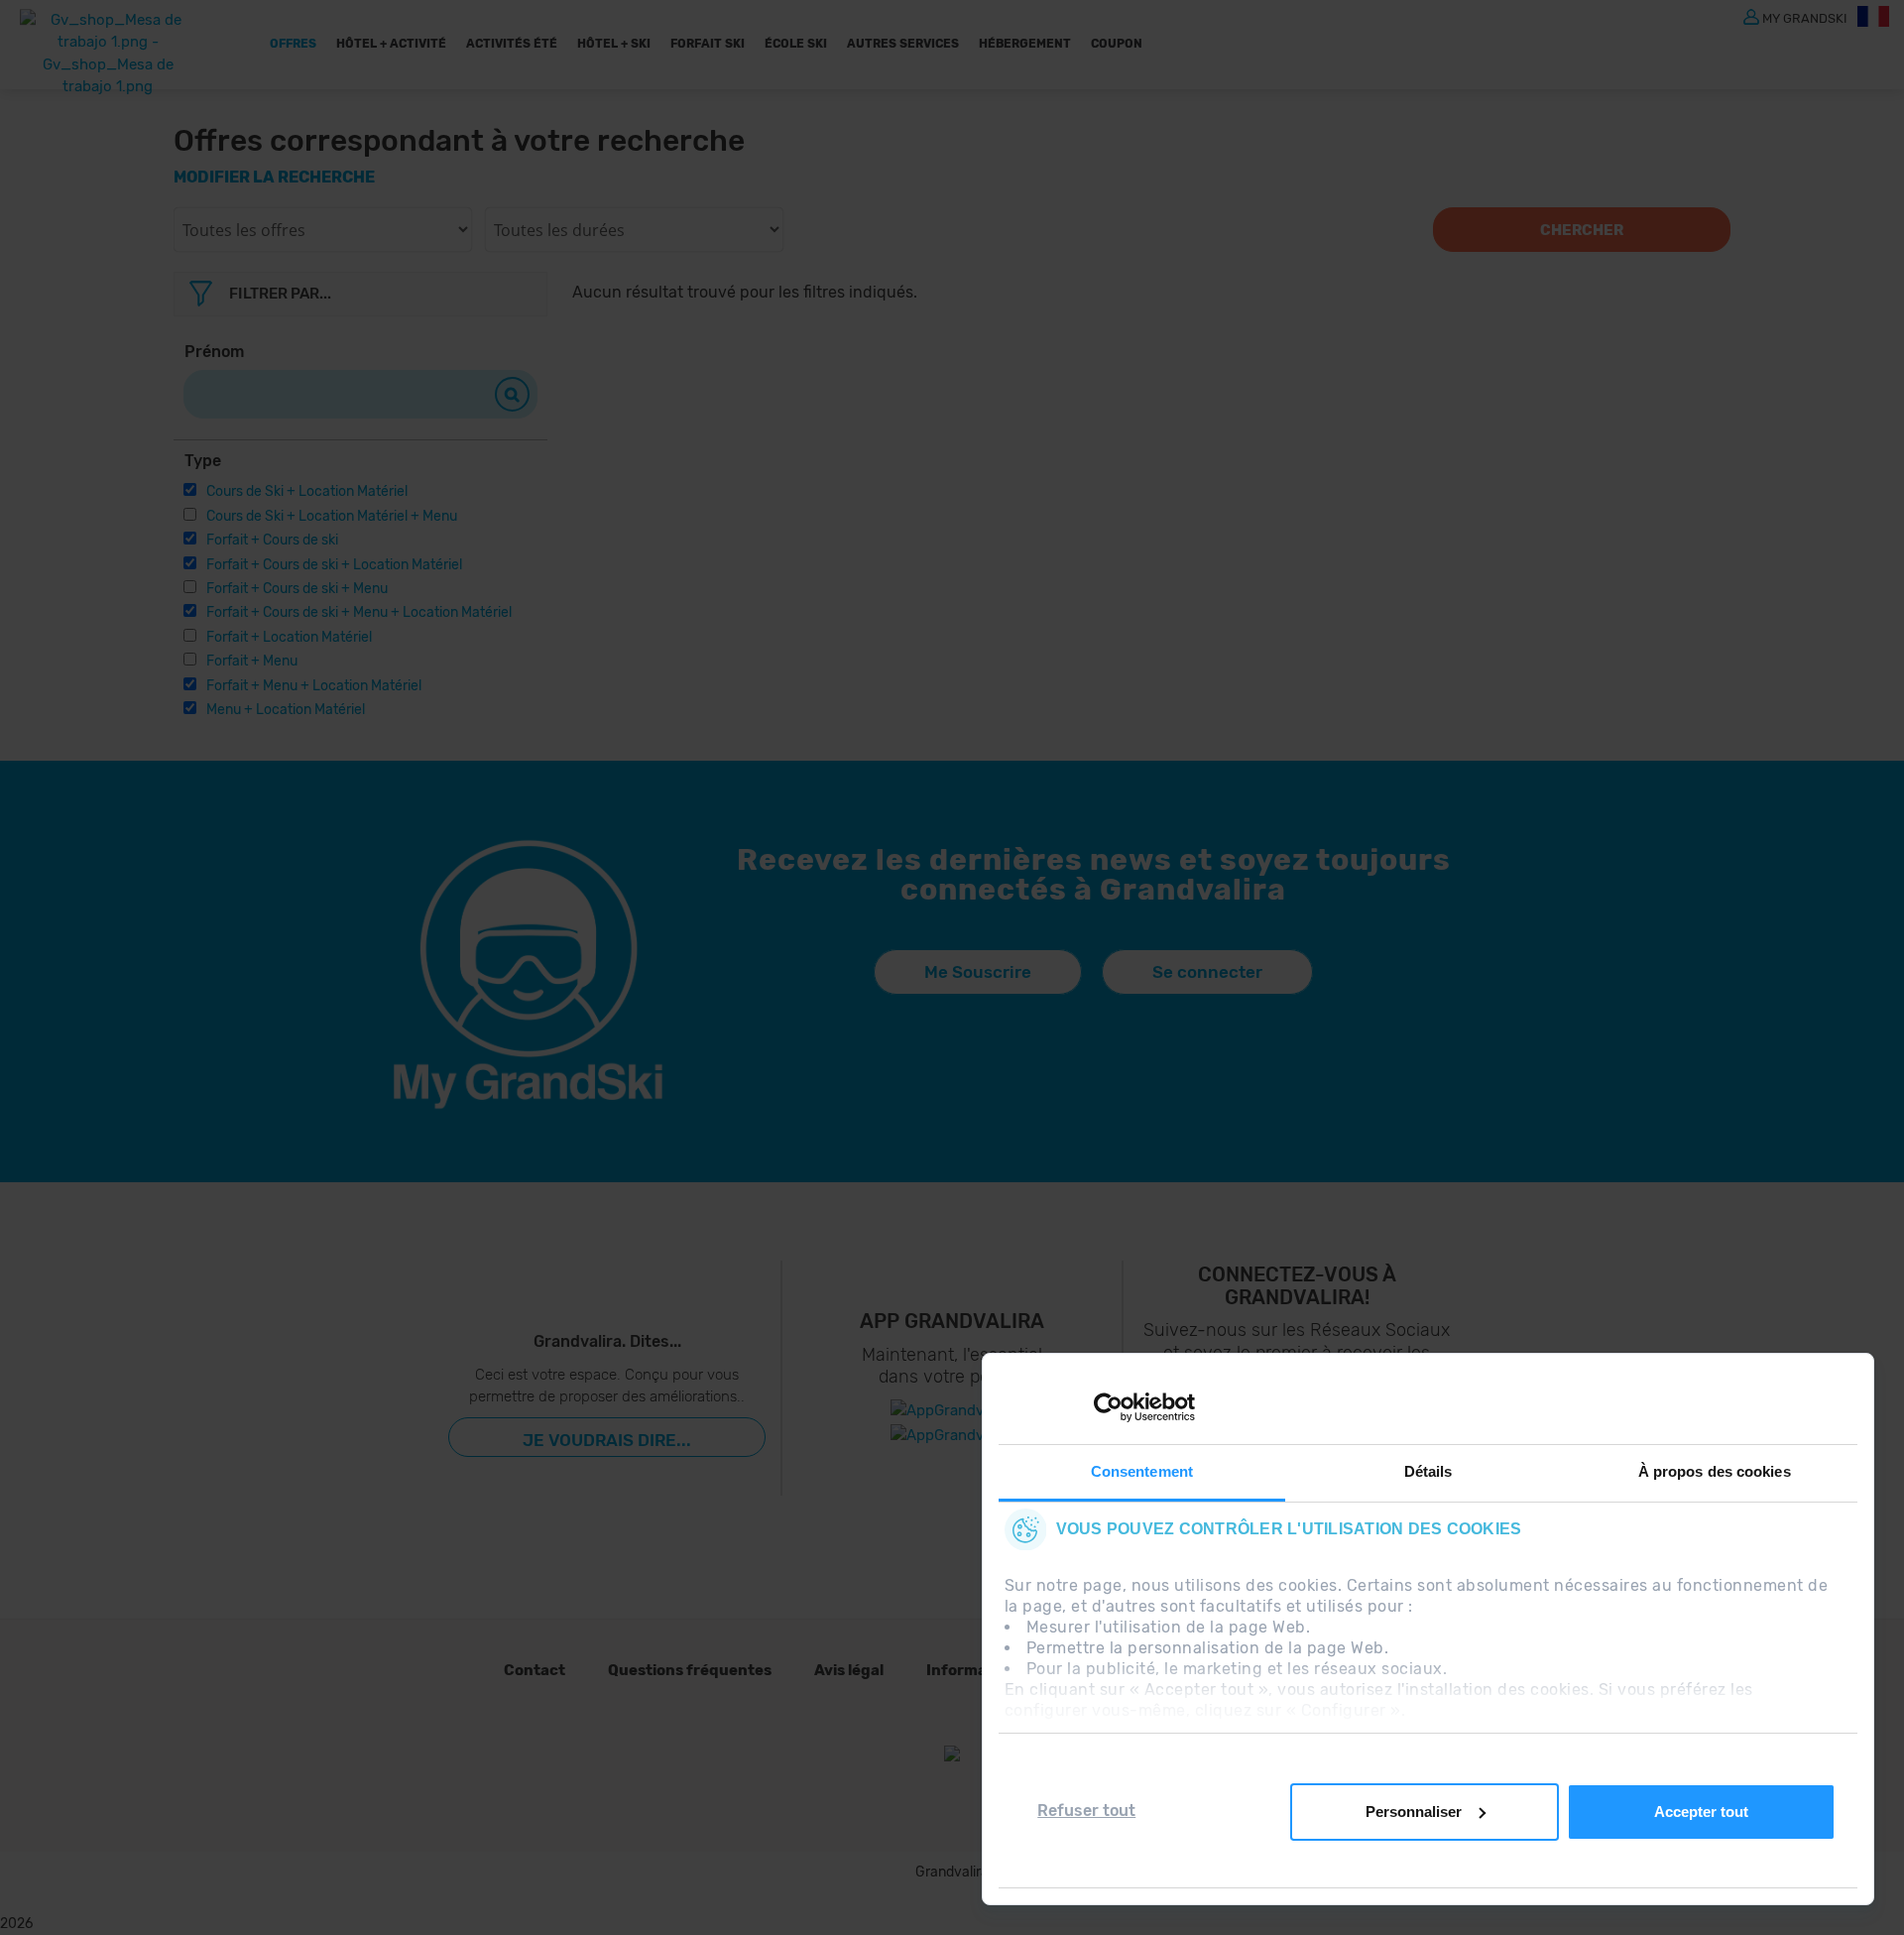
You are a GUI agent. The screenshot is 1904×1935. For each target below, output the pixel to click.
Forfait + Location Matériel (289, 637)
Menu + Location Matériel (286, 710)
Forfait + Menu (252, 661)
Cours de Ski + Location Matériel (307, 491)
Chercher (1582, 230)
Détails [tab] (1428, 1471)
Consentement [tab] (1142, 1471)
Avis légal (849, 1670)
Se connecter (1207, 972)
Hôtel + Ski (614, 44)
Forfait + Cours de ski (272, 540)
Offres (293, 44)
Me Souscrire (978, 972)
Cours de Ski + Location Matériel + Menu (332, 516)
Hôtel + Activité (391, 44)
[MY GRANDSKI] (1751, 16)
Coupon (1117, 44)
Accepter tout (1701, 1812)
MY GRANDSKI (1805, 17)
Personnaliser (1414, 1812)
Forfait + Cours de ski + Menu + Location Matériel (359, 612)
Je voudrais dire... (607, 1440)
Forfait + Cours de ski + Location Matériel (334, 565)
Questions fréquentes (690, 1670)
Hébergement (1025, 44)
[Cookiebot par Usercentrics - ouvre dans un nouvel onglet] (1108, 1407)
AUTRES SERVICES (903, 44)
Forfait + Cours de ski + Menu (297, 589)
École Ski (796, 44)
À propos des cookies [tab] (1715, 1471)
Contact (535, 1670)
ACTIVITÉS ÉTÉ (512, 44)
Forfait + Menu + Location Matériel (314, 686)
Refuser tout (1086, 1811)
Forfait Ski (708, 44)
